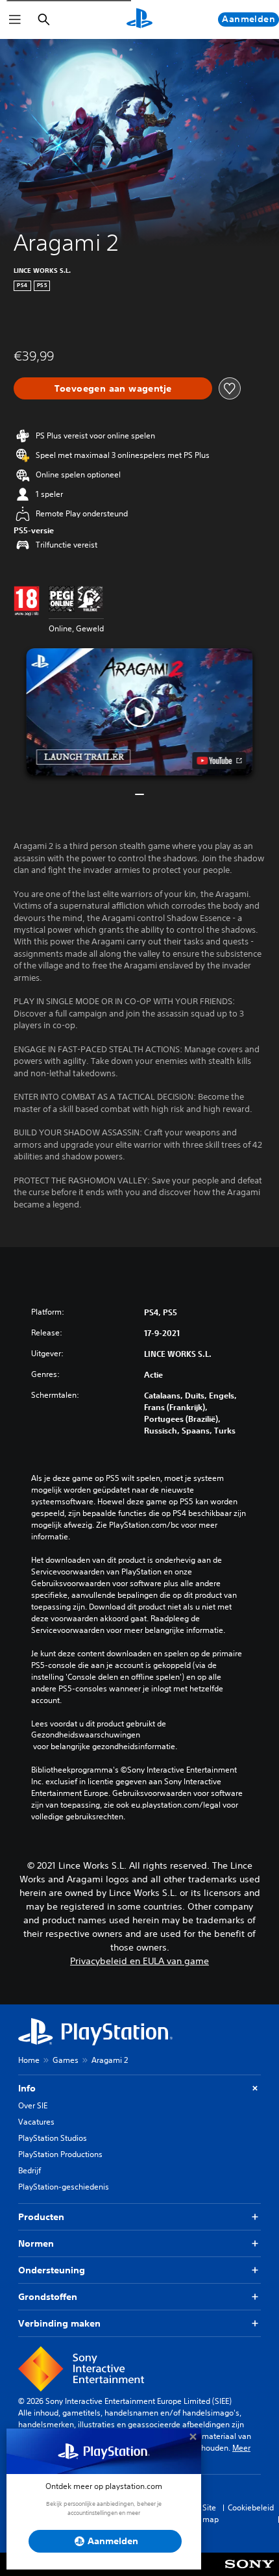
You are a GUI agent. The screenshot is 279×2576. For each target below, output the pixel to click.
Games (66, 2060)
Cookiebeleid (251, 2507)
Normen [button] (36, 2243)
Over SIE (33, 2105)
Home (29, 2060)
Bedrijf (30, 2170)
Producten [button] (41, 2217)
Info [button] (27, 2088)
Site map (211, 2513)
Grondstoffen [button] (48, 2297)
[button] (139, 712)
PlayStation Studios (53, 2138)
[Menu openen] (15, 19)
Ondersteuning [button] (52, 2270)
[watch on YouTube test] (220, 761)
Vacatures (36, 2122)
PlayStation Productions (60, 2154)
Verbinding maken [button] (59, 2323)
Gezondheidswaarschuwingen (86, 1735)
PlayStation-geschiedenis (64, 2187)
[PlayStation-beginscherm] (139, 19)
